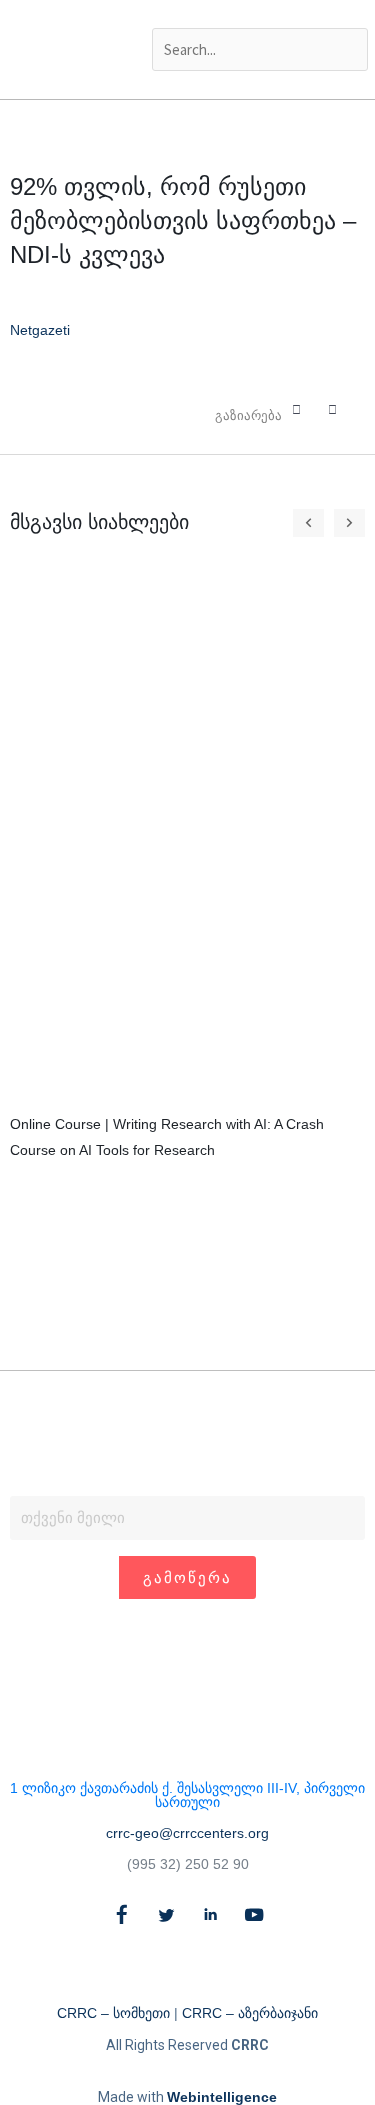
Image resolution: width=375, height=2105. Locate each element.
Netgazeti (40, 330)
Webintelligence (222, 2097)
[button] (258, 14)
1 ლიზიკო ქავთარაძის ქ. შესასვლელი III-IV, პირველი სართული (187, 1795)
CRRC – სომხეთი (113, 2013)
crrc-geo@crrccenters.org (187, 1833)
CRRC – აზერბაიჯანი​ (250, 2013)
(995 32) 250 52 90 (188, 1864)
